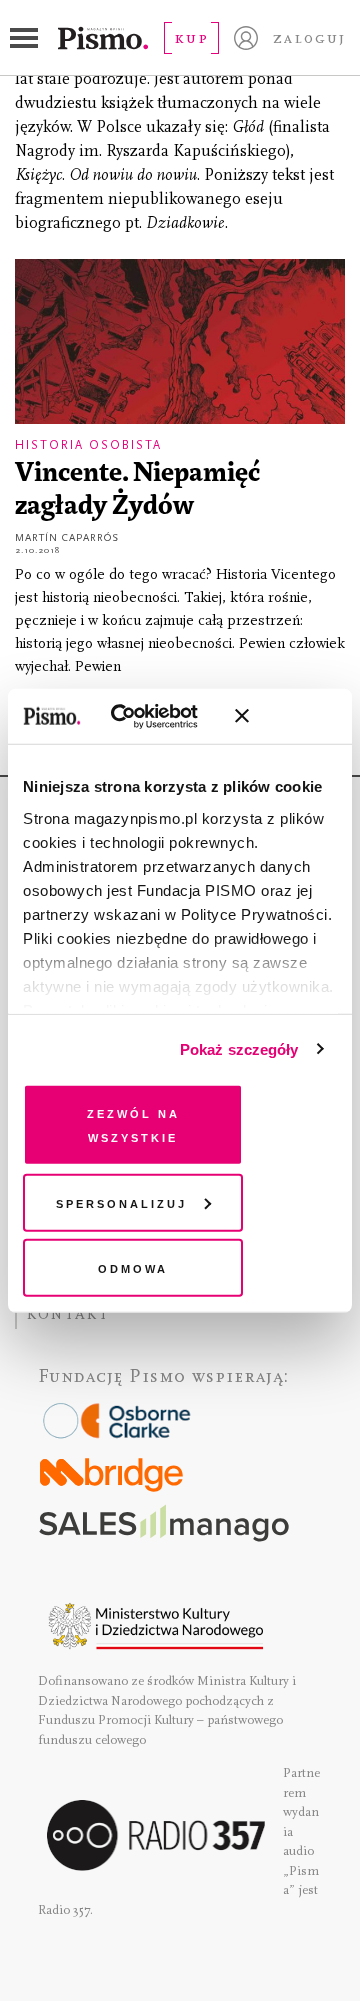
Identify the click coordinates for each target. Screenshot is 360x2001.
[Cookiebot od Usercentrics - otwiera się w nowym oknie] (139, 716)
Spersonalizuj (121, 1201)
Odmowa (133, 1267)
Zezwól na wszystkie (133, 1124)
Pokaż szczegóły (239, 1048)
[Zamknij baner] (295, 716)
